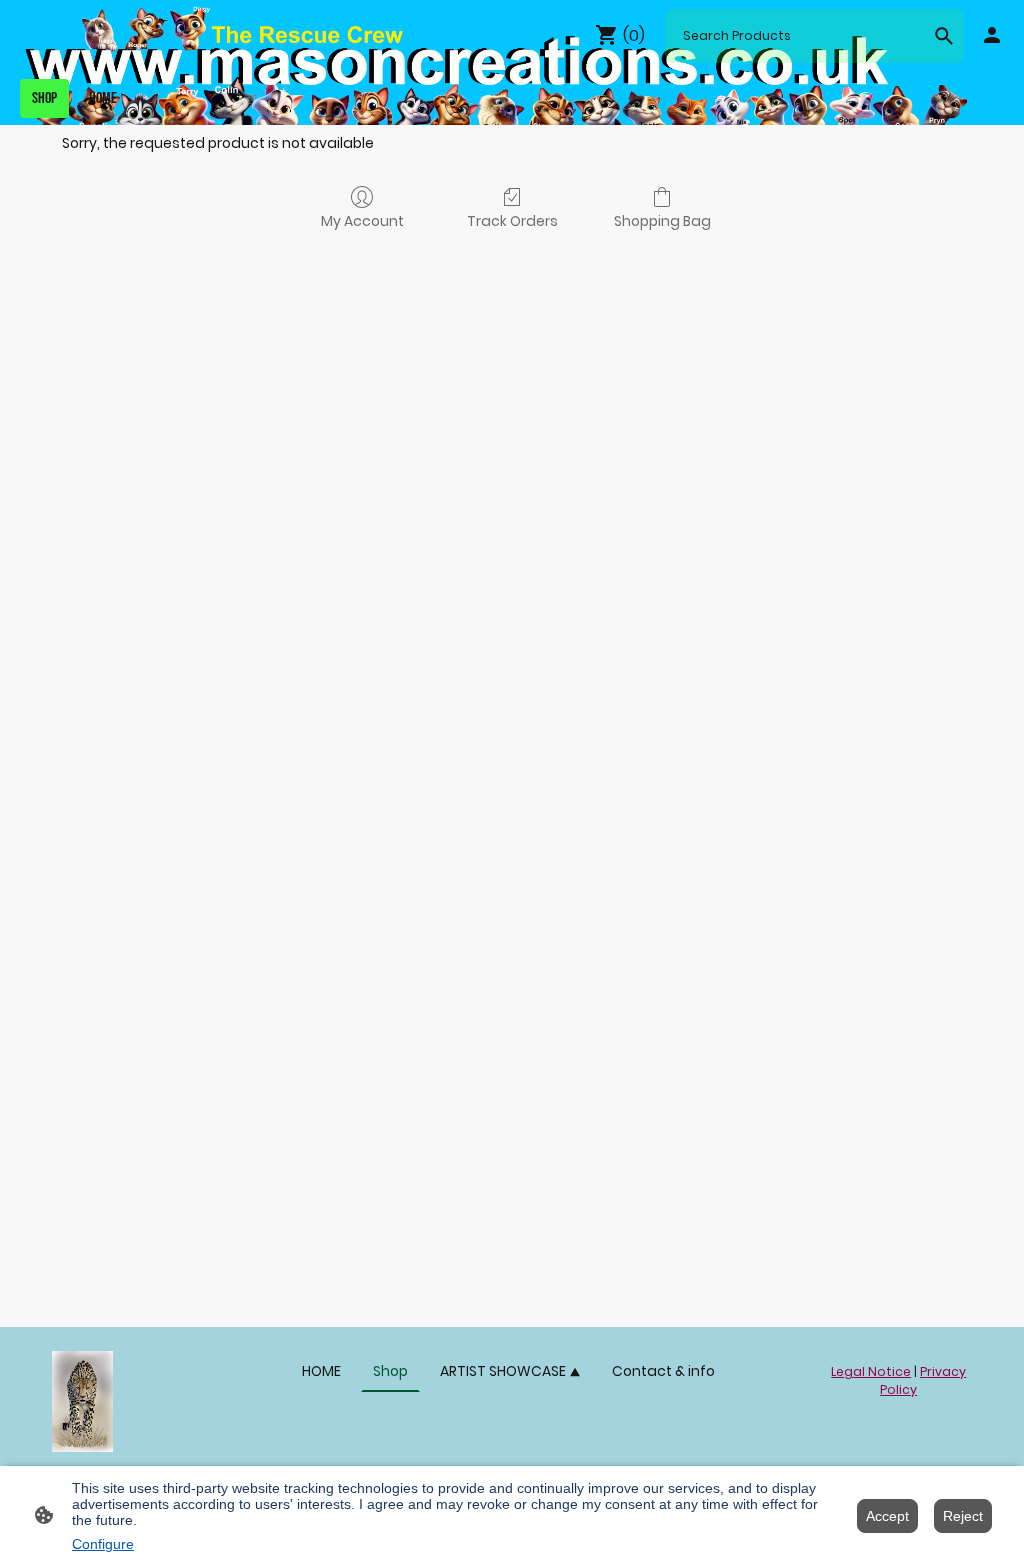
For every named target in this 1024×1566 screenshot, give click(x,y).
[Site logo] (82, 1401)
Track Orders (512, 220)
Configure (103, 1544)
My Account (362, 220)
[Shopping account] (992, 35)
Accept (887, 1516)
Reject (963, 1516)
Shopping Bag (662, 220)
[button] (944, 36)
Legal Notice (871, 1371)
